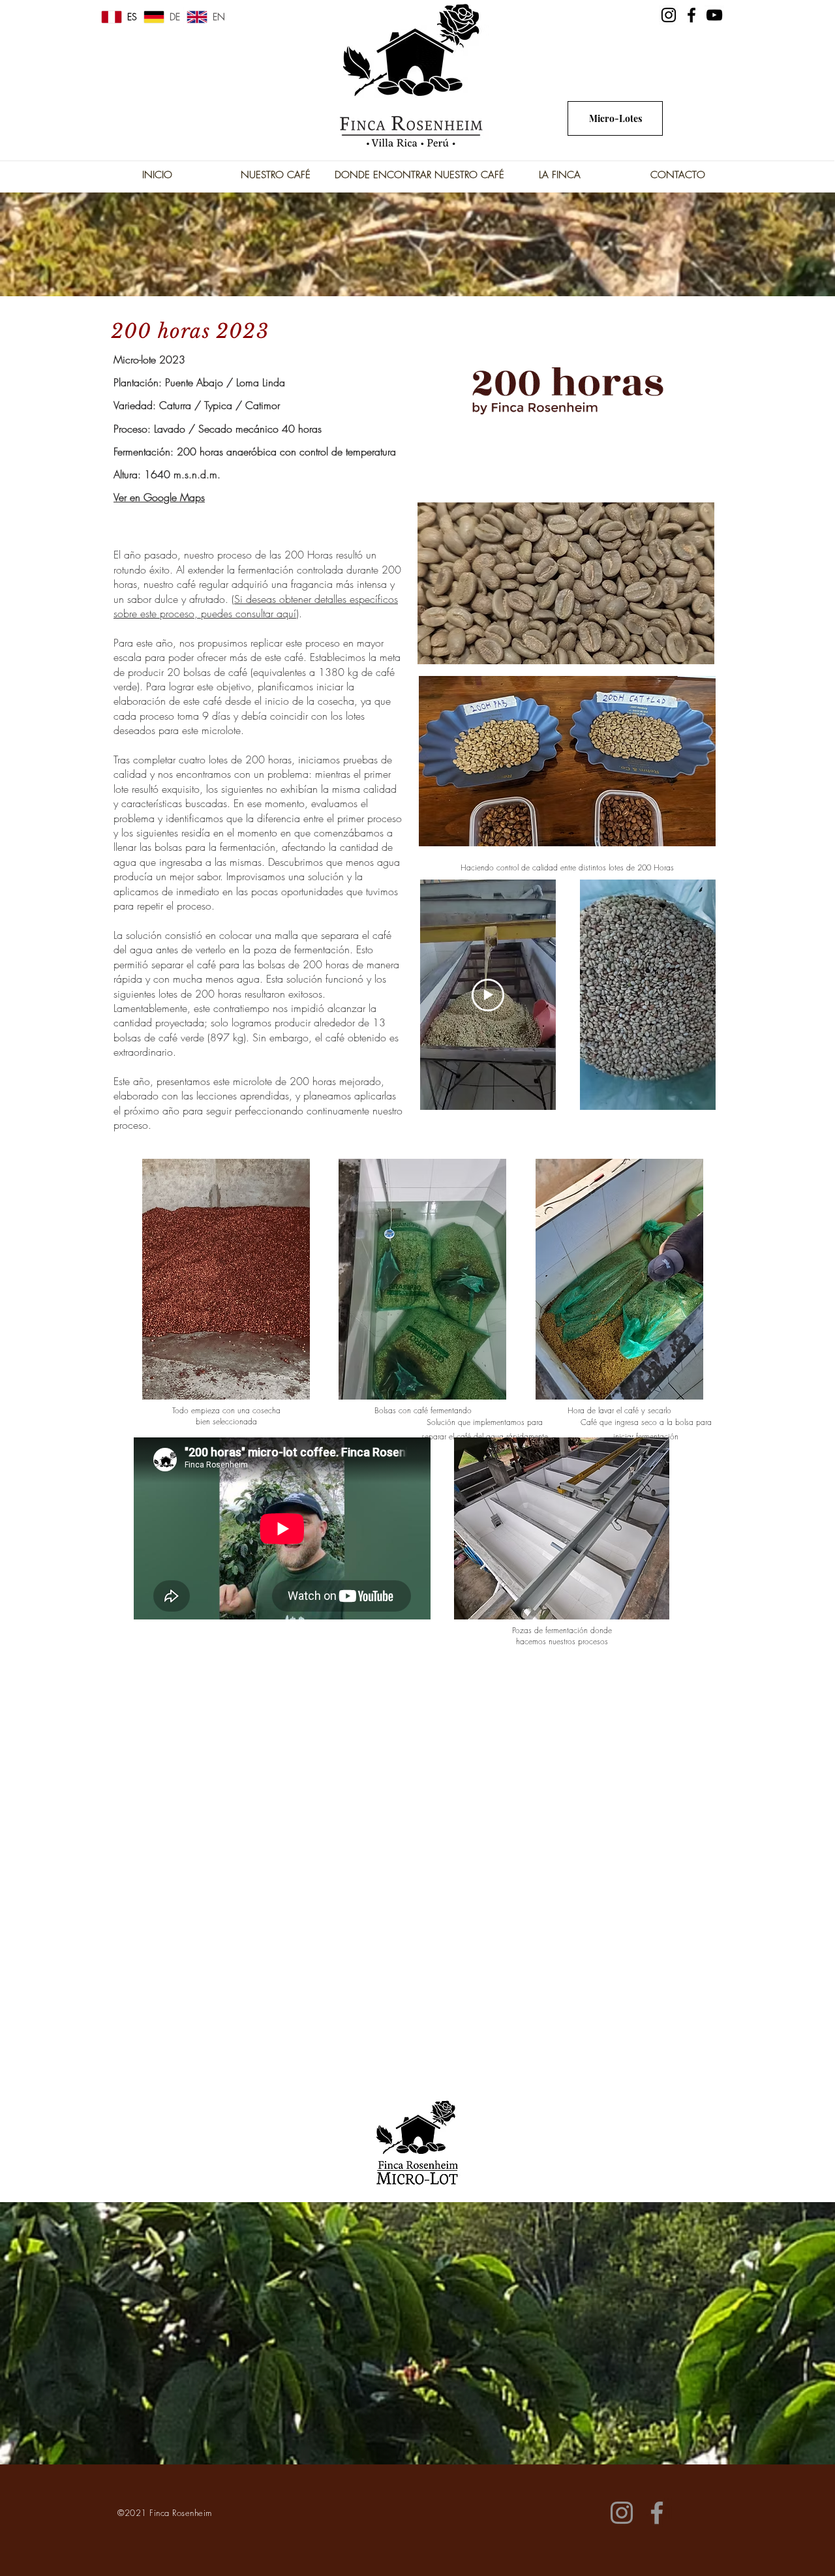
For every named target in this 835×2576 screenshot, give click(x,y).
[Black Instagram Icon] (669, 15)
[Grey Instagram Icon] (622, 2513)
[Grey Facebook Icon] (657, 2513)
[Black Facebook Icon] (691, 15)
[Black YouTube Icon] (714, 15)
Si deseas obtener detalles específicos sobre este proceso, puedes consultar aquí (256, 606)
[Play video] (488, 995)
